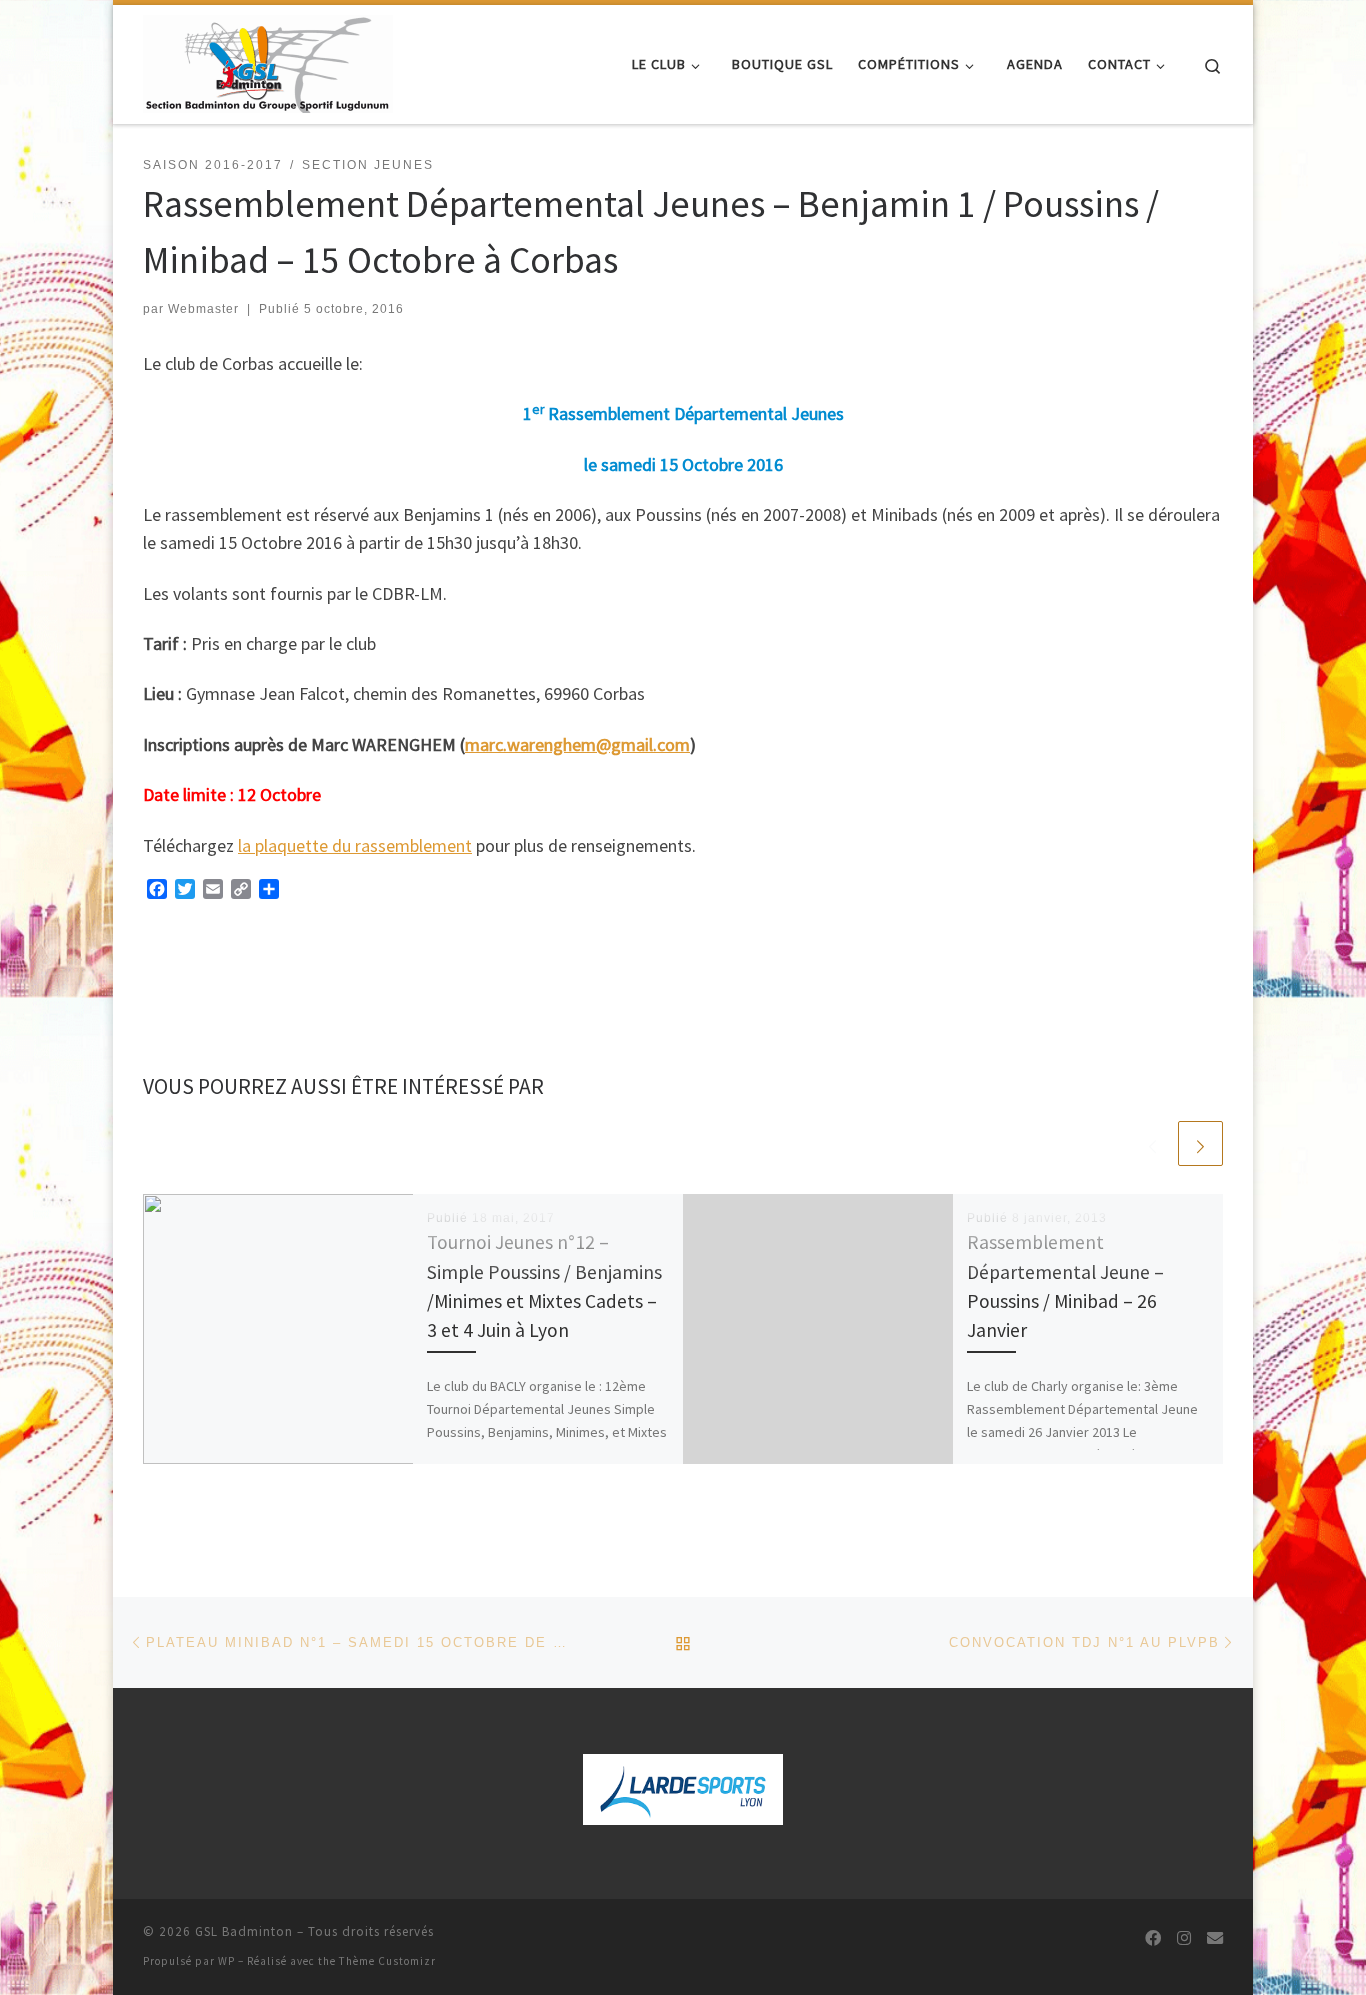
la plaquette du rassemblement (355, 845)
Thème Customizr (387, 1961)
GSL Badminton (244, 1931)
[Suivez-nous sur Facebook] (1153, 1938)
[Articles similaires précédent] (1152, 1143)
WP (226, 1961)
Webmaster (203, 309)
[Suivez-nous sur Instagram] (1184, 1938)
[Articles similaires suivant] (1200, 1143)
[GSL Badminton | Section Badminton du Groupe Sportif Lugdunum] (268, 60)
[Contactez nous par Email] (1215, 1938)
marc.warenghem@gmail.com (577, 744)
